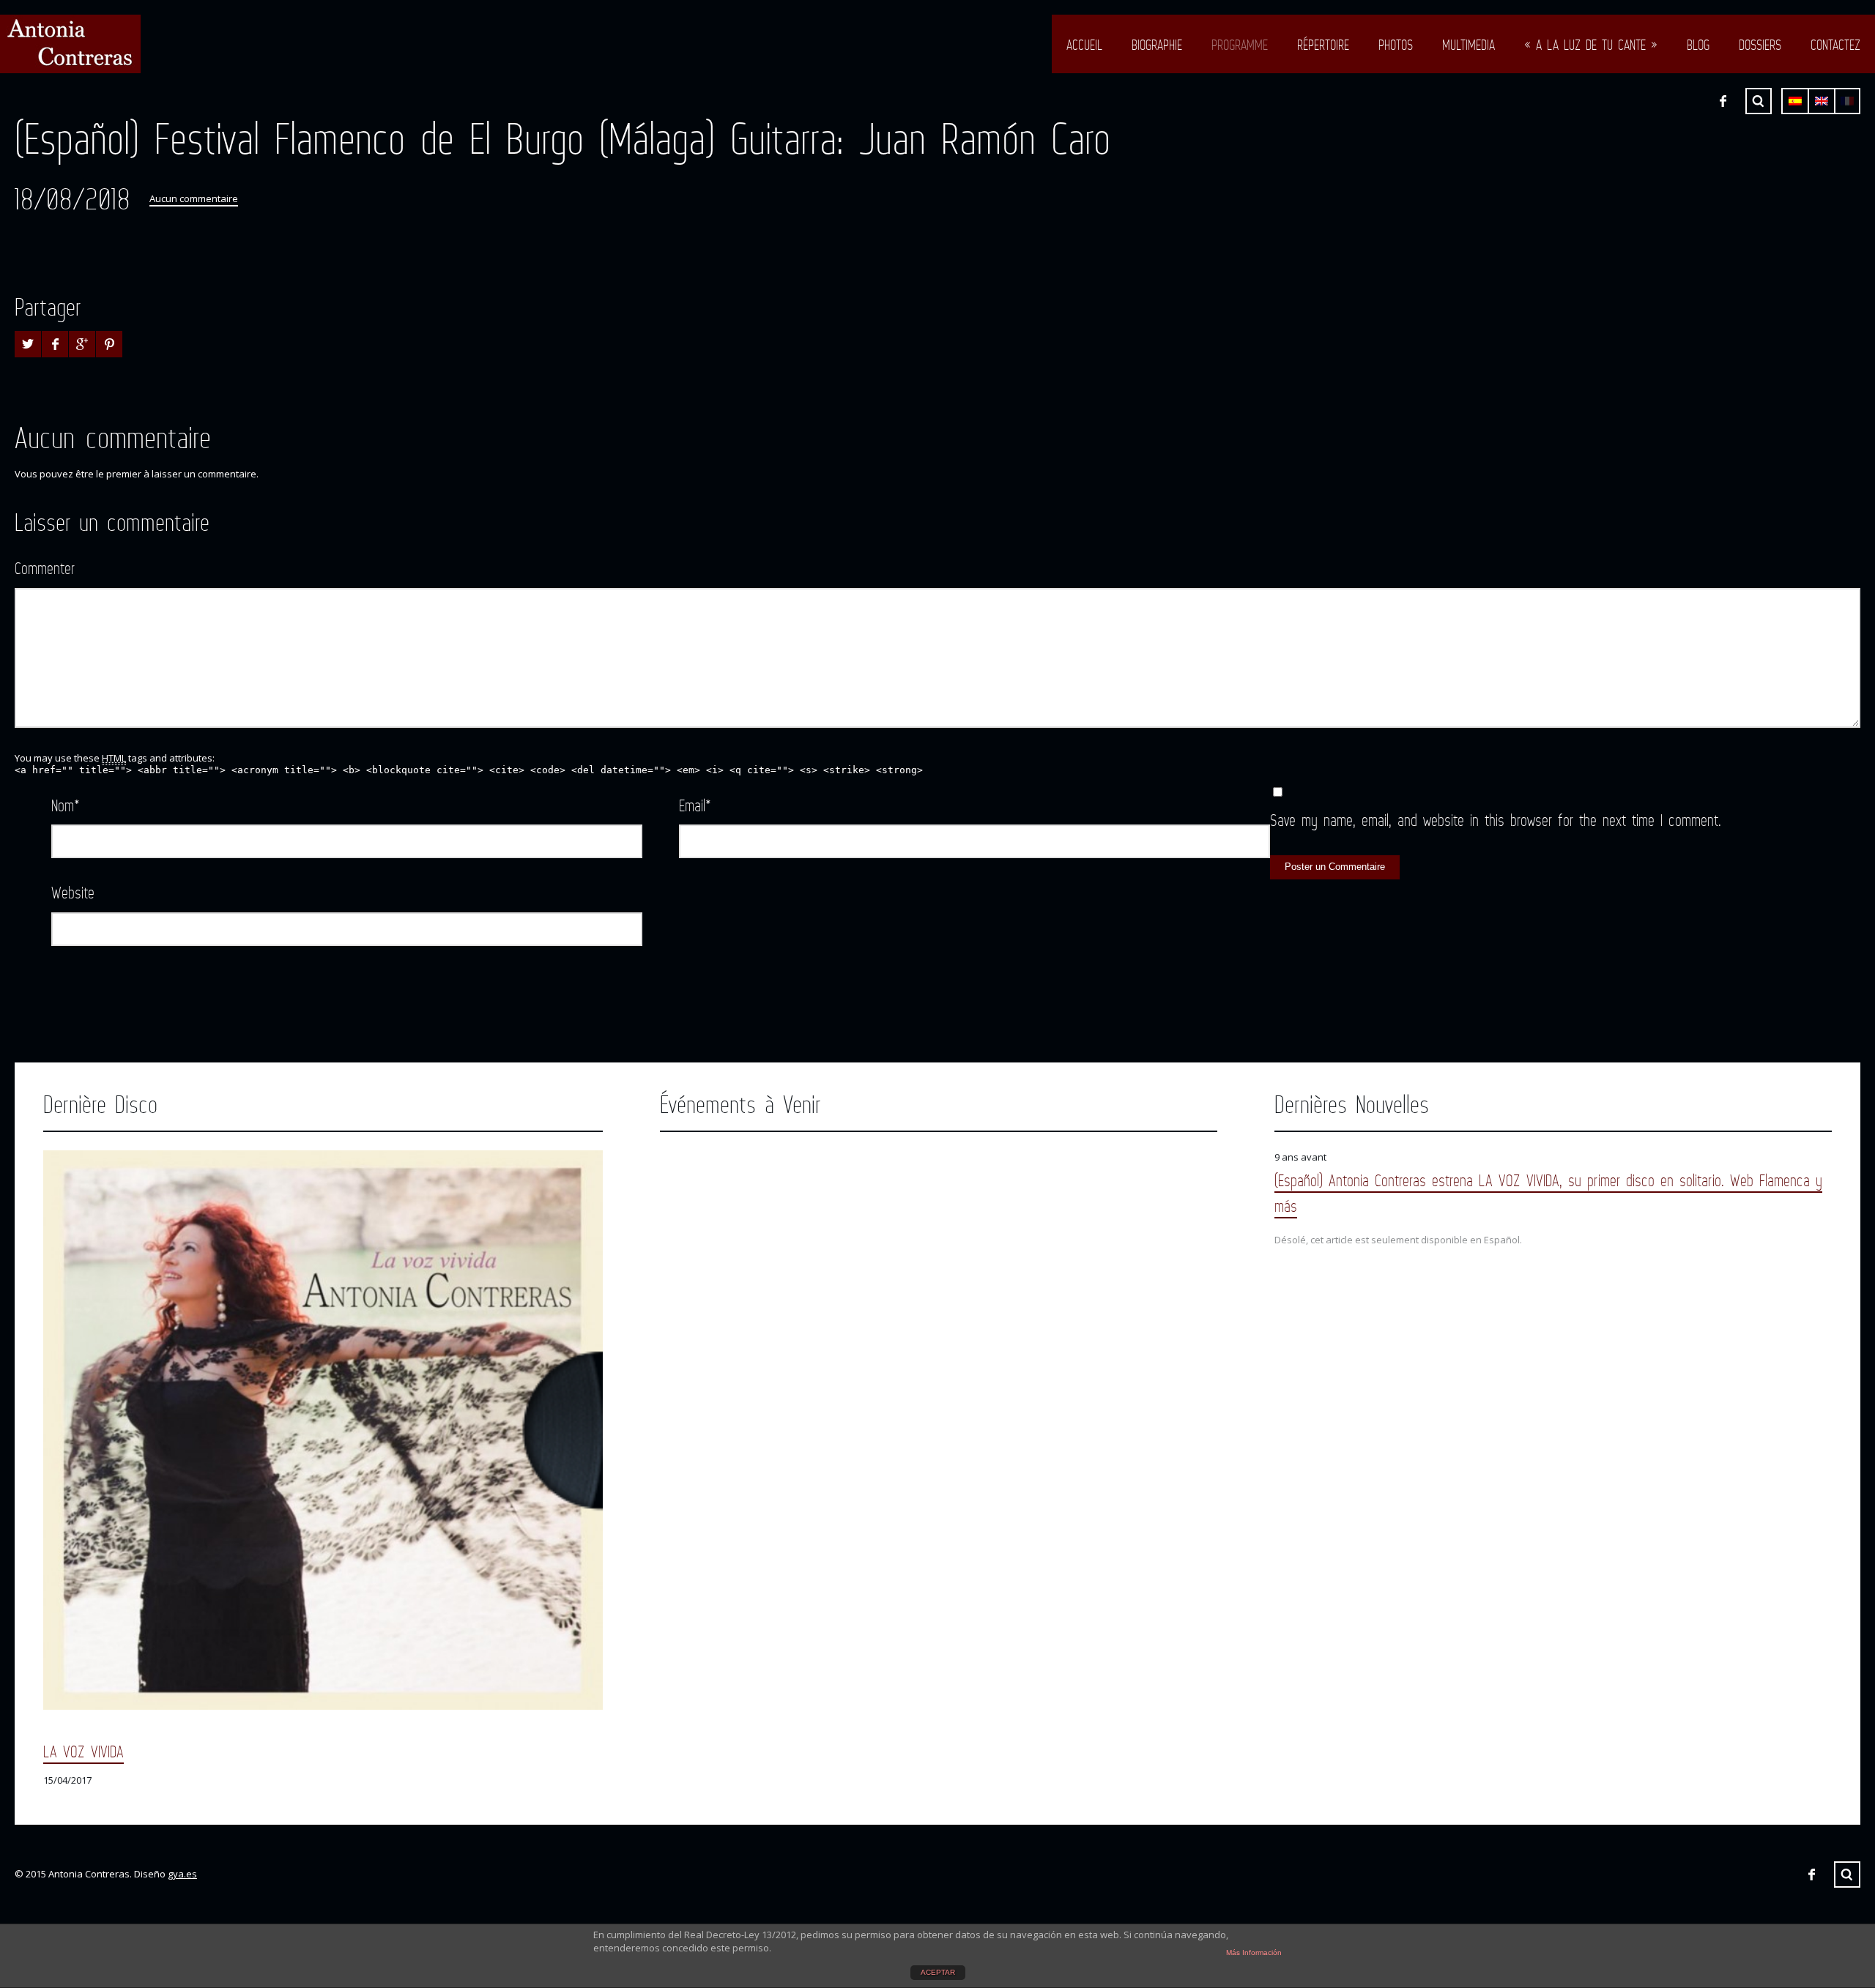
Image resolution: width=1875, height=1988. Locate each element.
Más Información (1254, 1952)
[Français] (1847, 101)
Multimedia (1469, 45)
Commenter (45, 568)
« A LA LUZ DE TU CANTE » (1591, 45)
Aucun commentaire (194, 198)
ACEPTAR (938, 1972)
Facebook (1723, 101)
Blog (1698, 45)
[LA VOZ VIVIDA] (323, 1430)
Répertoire (1323, 45)
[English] (1822, 101)
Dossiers (1760, 45)
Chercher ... (1759, 101)
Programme (1240, 45)
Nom (66, 805)
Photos (1396, 45)
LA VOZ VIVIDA (83, 1751)
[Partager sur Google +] (82, 344)
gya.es (182, 1874)
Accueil (1084, 45)
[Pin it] (109, 344)
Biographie (1157, 45)
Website (73, 892)
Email (695, 805)
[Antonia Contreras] (70, 44)
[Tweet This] (28, 344)
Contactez (1835, 45)
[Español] (1795, 101)
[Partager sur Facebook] (55, 344)
